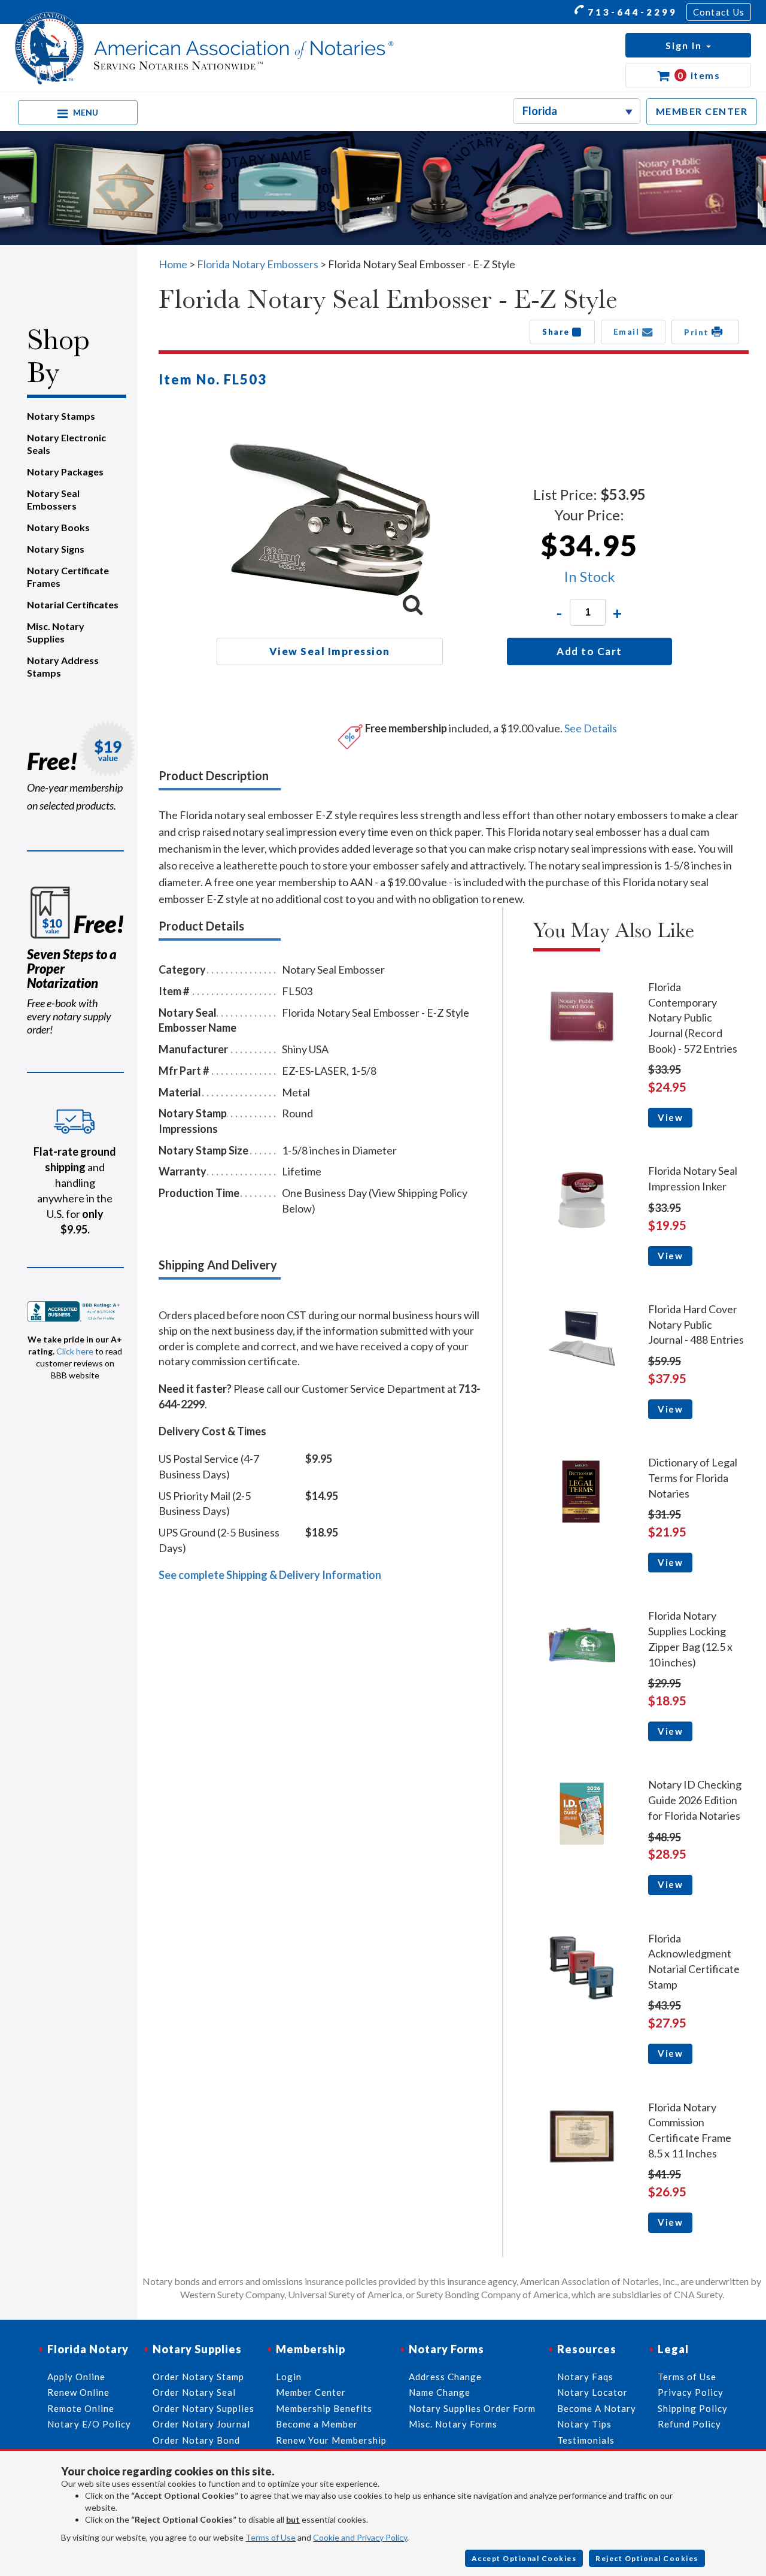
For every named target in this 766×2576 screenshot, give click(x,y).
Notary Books (58, 527)
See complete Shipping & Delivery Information (270, 1575)
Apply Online (76, 2377)
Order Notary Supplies (203, 2408)
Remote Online (81, 2408)
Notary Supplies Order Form (472, 2408)
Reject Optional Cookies (647, 2558)
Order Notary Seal (194, 2392)
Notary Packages (65, 472)
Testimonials (586, 2440)
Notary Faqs (585, 2377)
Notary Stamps (61, 416)
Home (173, 264)
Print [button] (698, 332)
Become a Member (317, 2424)
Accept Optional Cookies (524, 2558)
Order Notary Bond (196, 2440)
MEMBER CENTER (702, 111)
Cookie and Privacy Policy (360, 2537)
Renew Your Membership (331, 2440)
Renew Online (78, 2392)
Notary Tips (584, 2424)
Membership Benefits (324, 2408)
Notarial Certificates (73, 604)
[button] (688, 45)
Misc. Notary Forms (453, 2424)
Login (289, 2377)
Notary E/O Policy (89, 2424)
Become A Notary (597, 2408)
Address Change (445, 2377)
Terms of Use (270, 2537)
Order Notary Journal (201, 2424)
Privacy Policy (691, 2392)
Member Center (311, 2392)
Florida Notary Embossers (258, 264)
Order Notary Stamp (198, 2377)
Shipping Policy (693, 2408)
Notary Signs (56, 549)
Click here (75, 1351)
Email (628, 332)
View (670, 1117)
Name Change (440, 2392)
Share (557, 332)
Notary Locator (592, 2392)
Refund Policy (689, 2424)
